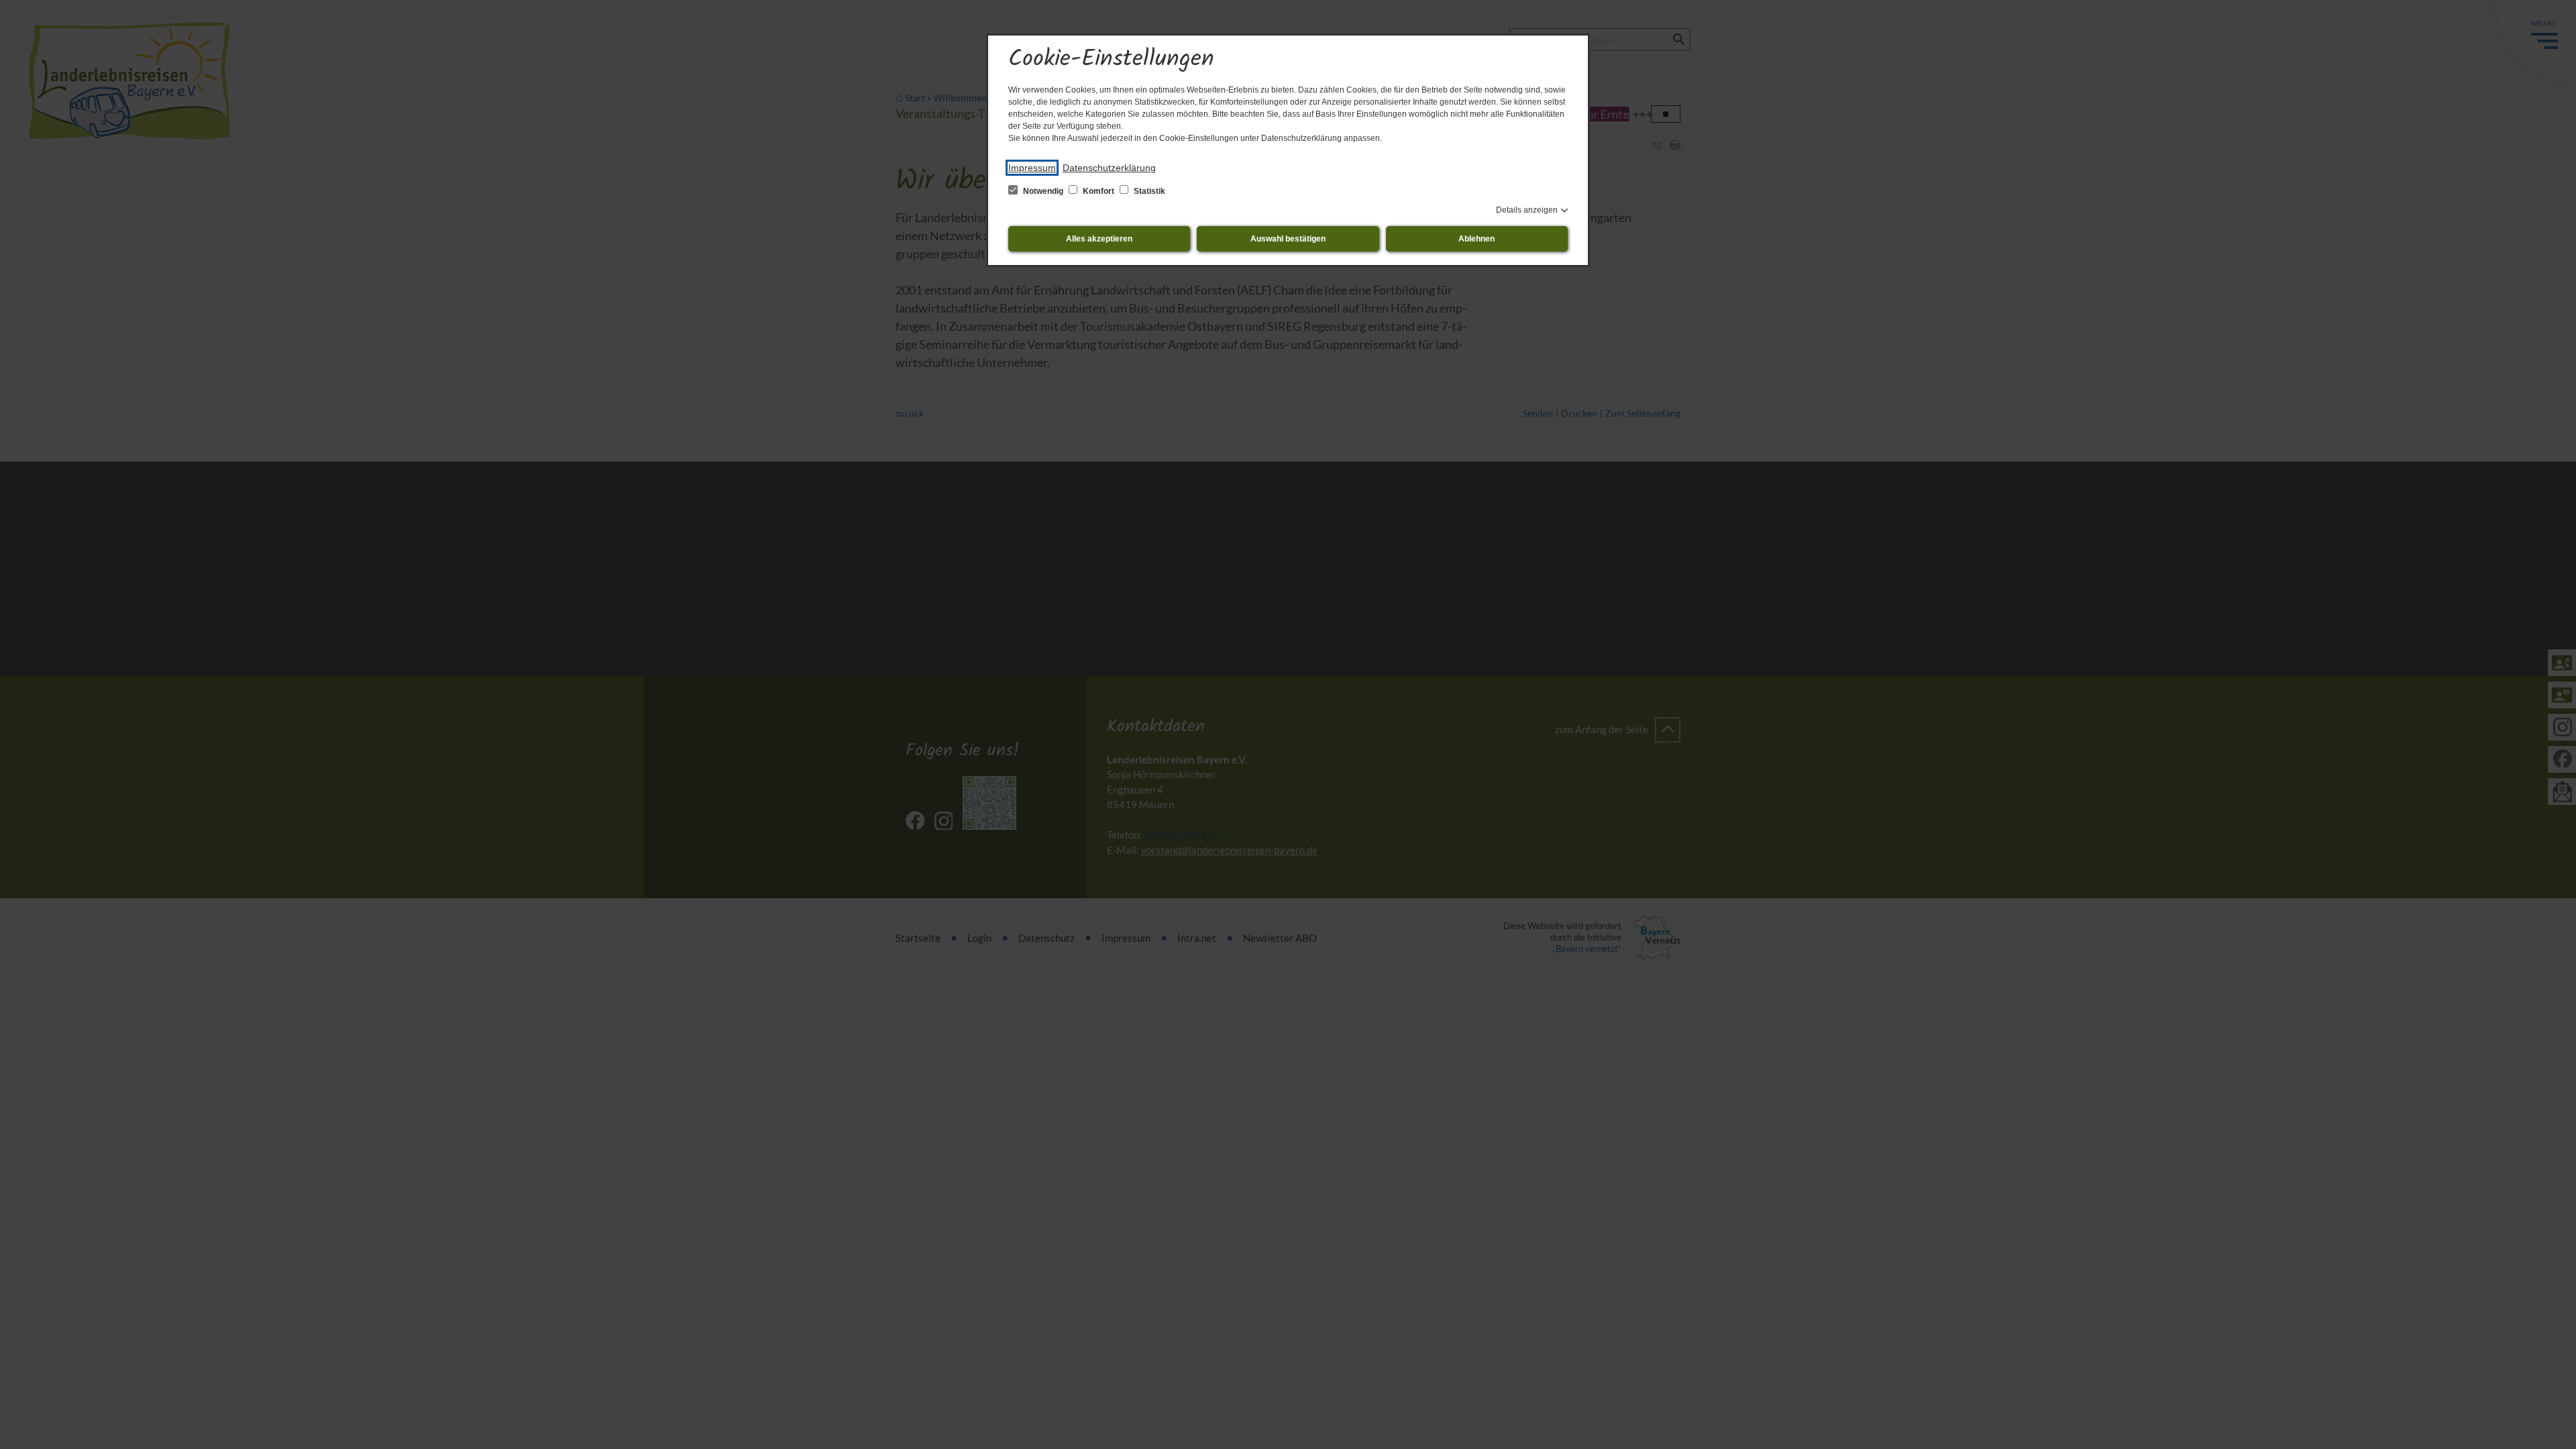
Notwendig (1043, 191)
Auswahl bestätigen (1288, 239)
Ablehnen (1477, 239)
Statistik (1148, 191)
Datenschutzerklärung (1109, 168)
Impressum (1032, 168)
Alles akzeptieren (1099, 239)
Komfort (1098, 191)
